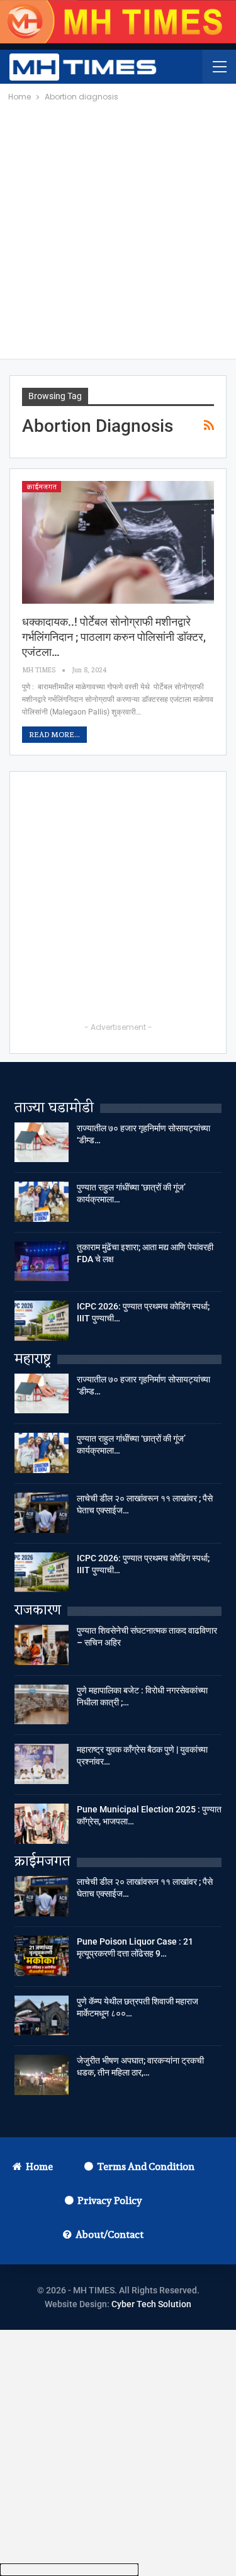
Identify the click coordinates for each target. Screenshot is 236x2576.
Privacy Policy (110, 2200)
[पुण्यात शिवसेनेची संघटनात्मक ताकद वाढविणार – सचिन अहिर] (42, 1645)
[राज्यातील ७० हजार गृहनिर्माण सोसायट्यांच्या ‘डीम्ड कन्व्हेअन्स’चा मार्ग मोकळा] (42, 1143)
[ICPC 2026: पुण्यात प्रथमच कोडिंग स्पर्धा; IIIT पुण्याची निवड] (42, 1321)
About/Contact (110, 2234)
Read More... (54, 734)
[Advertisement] (118, 228)
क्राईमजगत (42, 487)
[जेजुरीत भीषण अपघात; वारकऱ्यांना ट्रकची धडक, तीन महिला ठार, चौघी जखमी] (42, 2075)
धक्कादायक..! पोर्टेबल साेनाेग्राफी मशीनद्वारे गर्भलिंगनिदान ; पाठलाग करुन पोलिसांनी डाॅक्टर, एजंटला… (114, 637)
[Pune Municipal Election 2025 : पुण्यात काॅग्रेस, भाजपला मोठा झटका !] (42, 1824)
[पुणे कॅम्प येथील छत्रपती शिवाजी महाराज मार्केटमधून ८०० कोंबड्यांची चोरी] (42, 2016)
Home (39, 2166)
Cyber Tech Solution (151, 2304)
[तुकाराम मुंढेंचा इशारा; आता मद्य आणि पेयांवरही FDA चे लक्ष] (42, 1262)
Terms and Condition (146, 2166)
